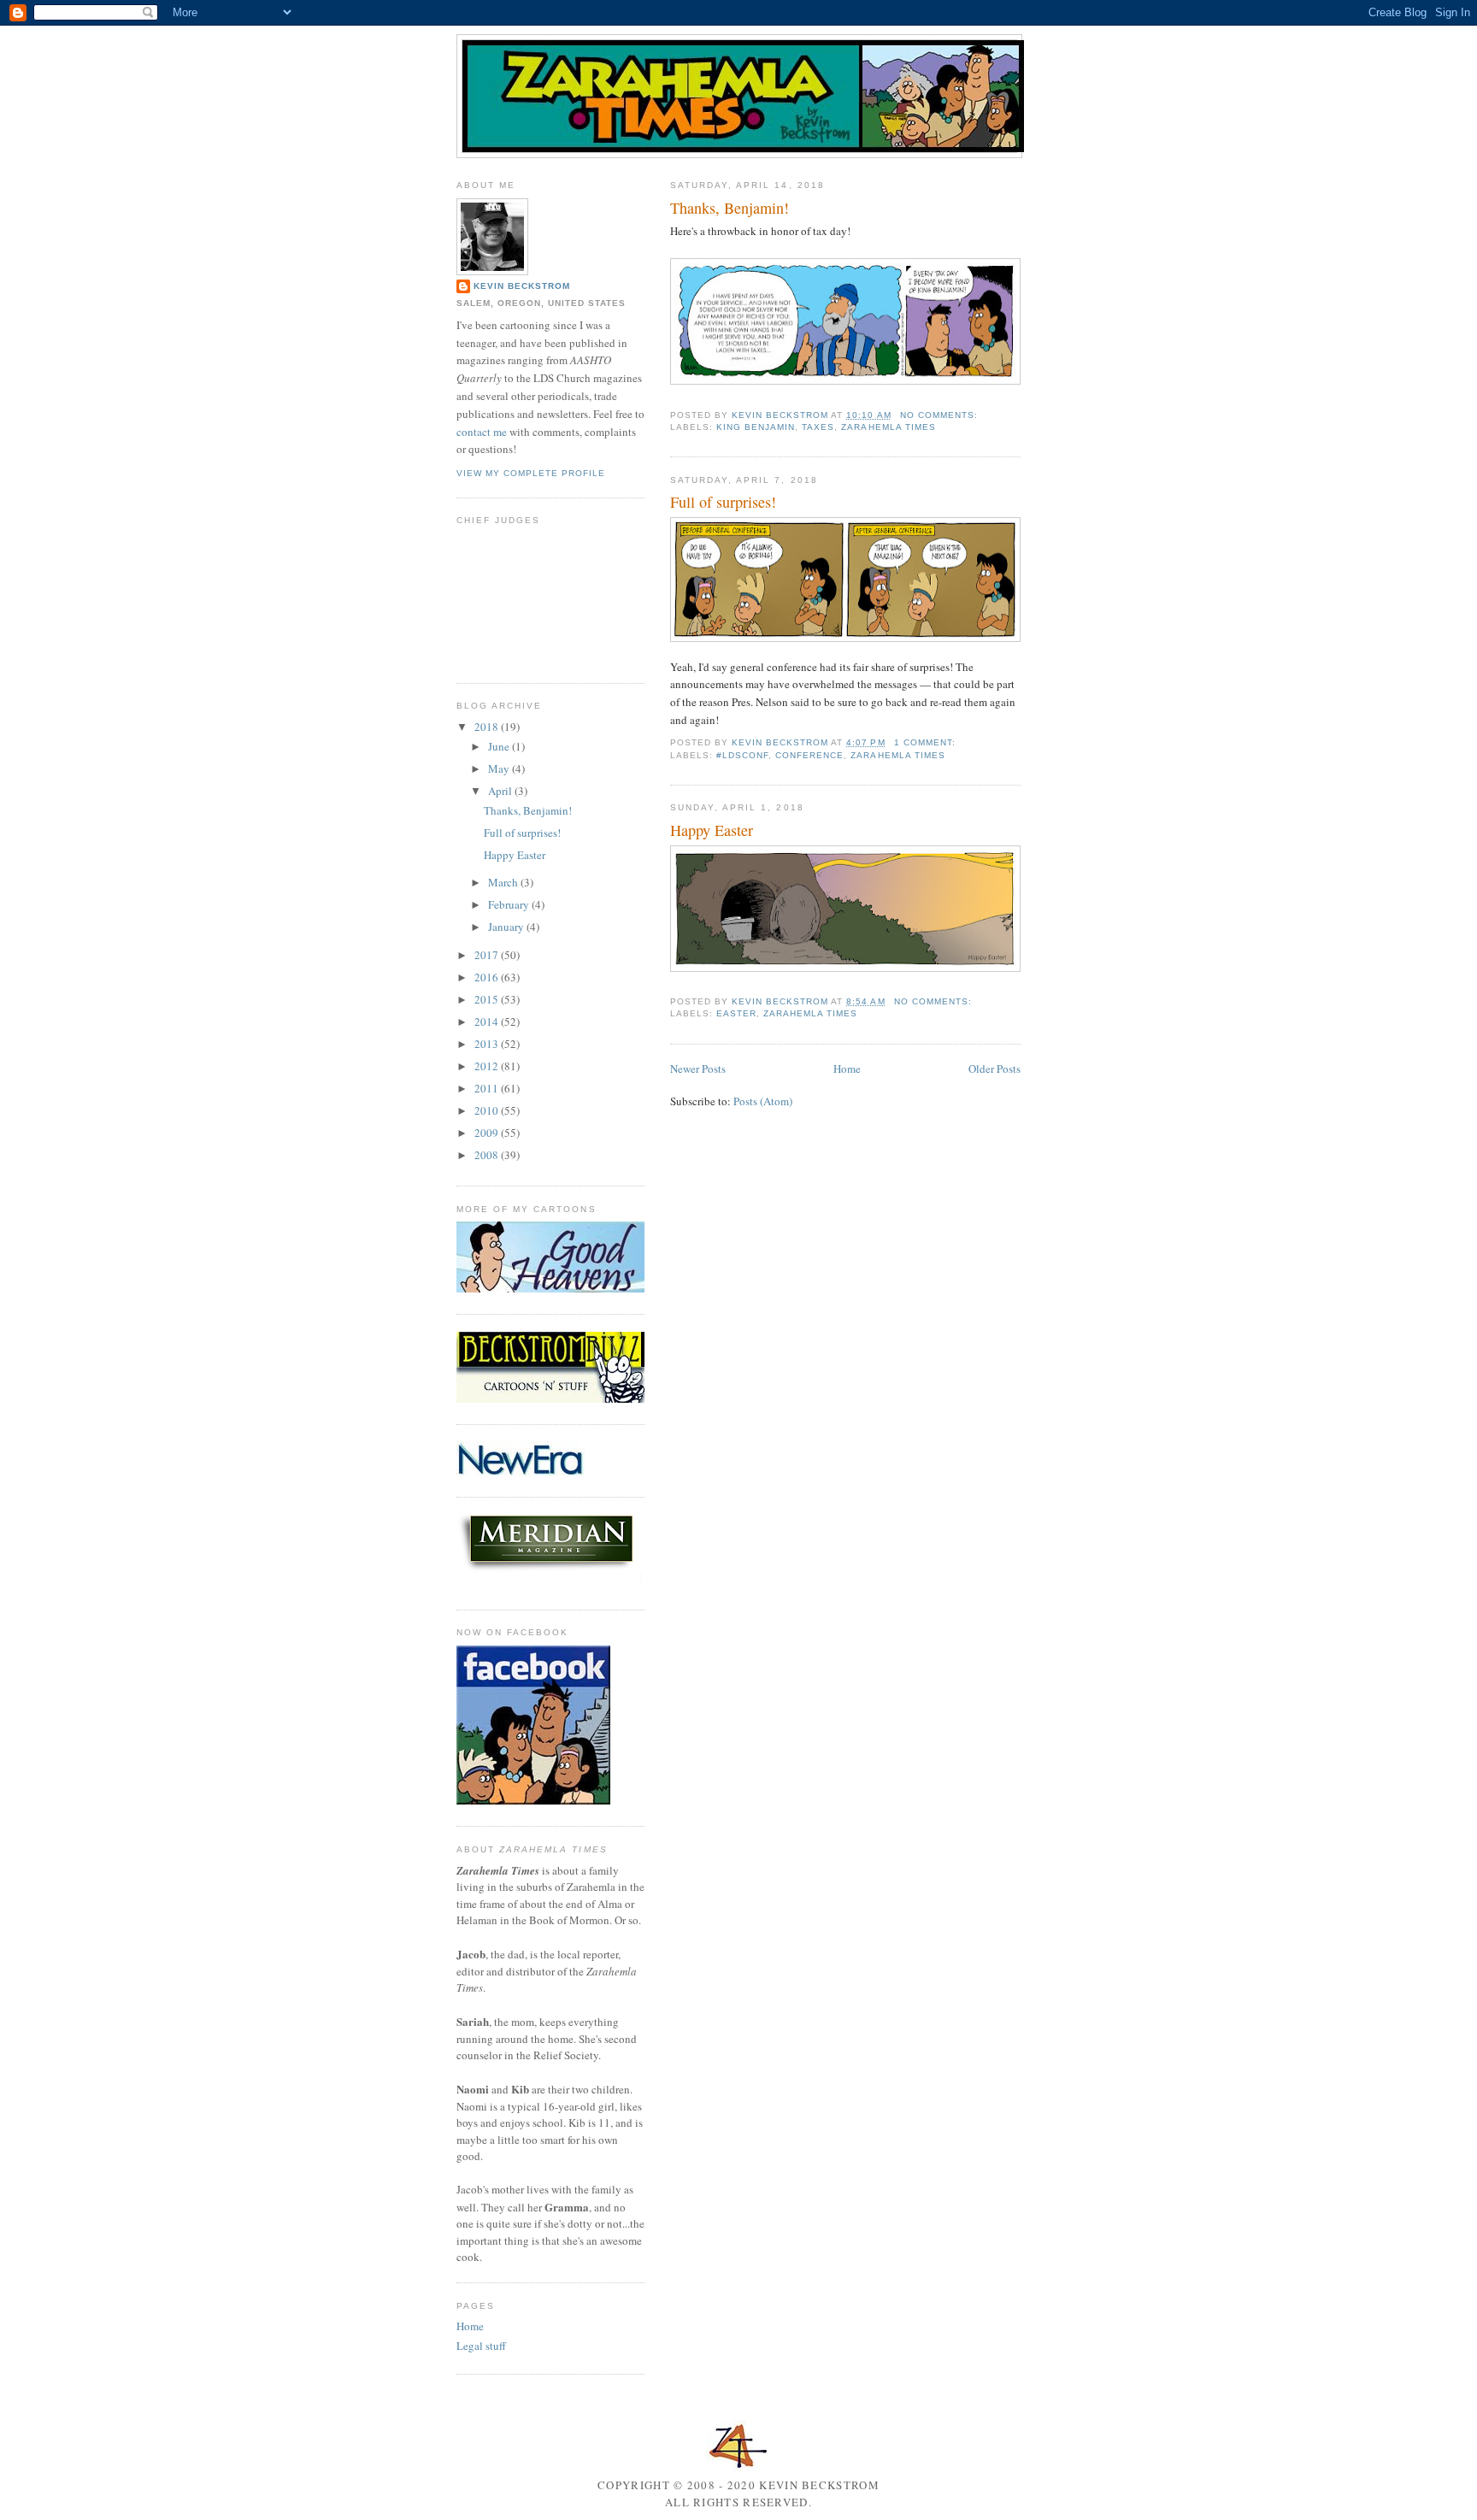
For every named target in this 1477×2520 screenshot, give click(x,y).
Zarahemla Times (888, 427)
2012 (488, 1066)
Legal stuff (481, 2346)
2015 (488, 999)
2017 (488, 955)
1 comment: (927, 742)
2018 (488, 727)
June (500, 746)
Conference (809, 755)
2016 (488, 977)
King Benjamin (756, 427)
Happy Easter (712, 830)
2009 (488, 1133)
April (501, 791)
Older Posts (994, 1069)
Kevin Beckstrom (522, 286)
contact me (482, 432)
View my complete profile (531, 473)
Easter (736, 1013)
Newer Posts (698, 1069)
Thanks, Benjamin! (730, 208)
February (510, 904)
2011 (488, 1088)
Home (847, 1069)
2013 (488, 1044)
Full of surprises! (723, 502)
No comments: (941, 415)
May (500, 768)
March (504, 882)
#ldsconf (742, 755)
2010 (488, 1110)
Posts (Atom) (763, 1101)
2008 (488, 1155)
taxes (818, 427)
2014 (488, 1022)
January (507, 927)
